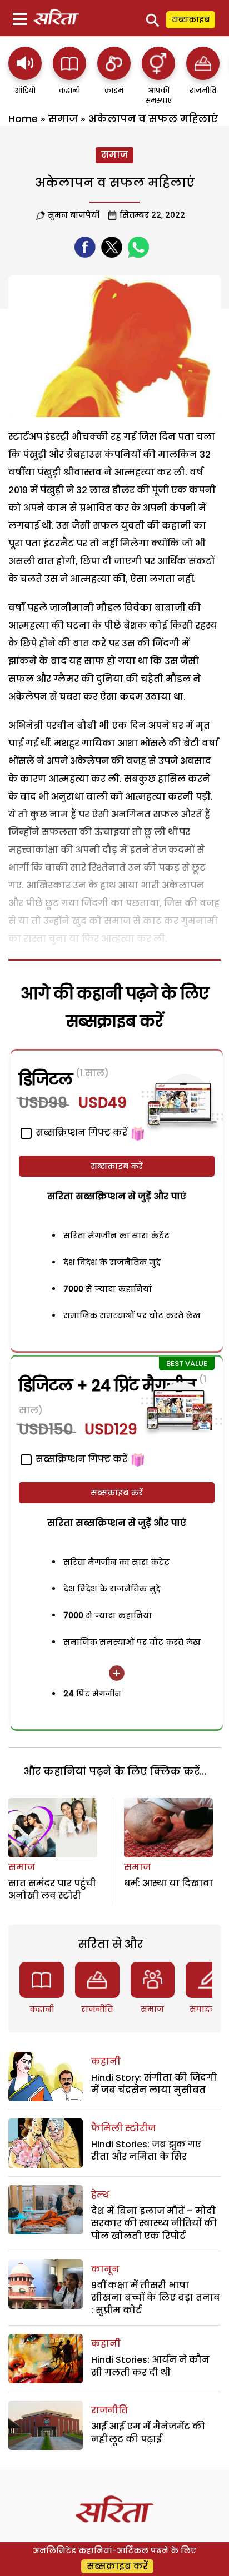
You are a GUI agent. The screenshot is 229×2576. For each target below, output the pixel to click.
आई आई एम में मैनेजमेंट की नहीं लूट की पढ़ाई (148, 2432)
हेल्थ (100, 2195)
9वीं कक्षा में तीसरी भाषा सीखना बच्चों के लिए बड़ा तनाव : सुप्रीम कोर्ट (156, 2298)
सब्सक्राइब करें (117, 1166)
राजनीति (97, 2009)
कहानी (42, 2009)
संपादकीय (208, 2009)
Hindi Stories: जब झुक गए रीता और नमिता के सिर (146, 2150)
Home (23, 119)
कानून (105, 2269)
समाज (63, 119)
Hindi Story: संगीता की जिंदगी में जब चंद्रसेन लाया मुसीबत (154, 2084)
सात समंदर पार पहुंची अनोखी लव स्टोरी (52, 1889)
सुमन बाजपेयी (74, 215)
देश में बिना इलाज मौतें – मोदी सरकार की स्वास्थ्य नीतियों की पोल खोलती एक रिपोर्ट (154, 2223)
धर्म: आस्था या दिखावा (168, 1883)
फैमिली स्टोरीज (123, 2128)
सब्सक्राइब (191, 19)
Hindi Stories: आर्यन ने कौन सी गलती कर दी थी (150, 2366)
